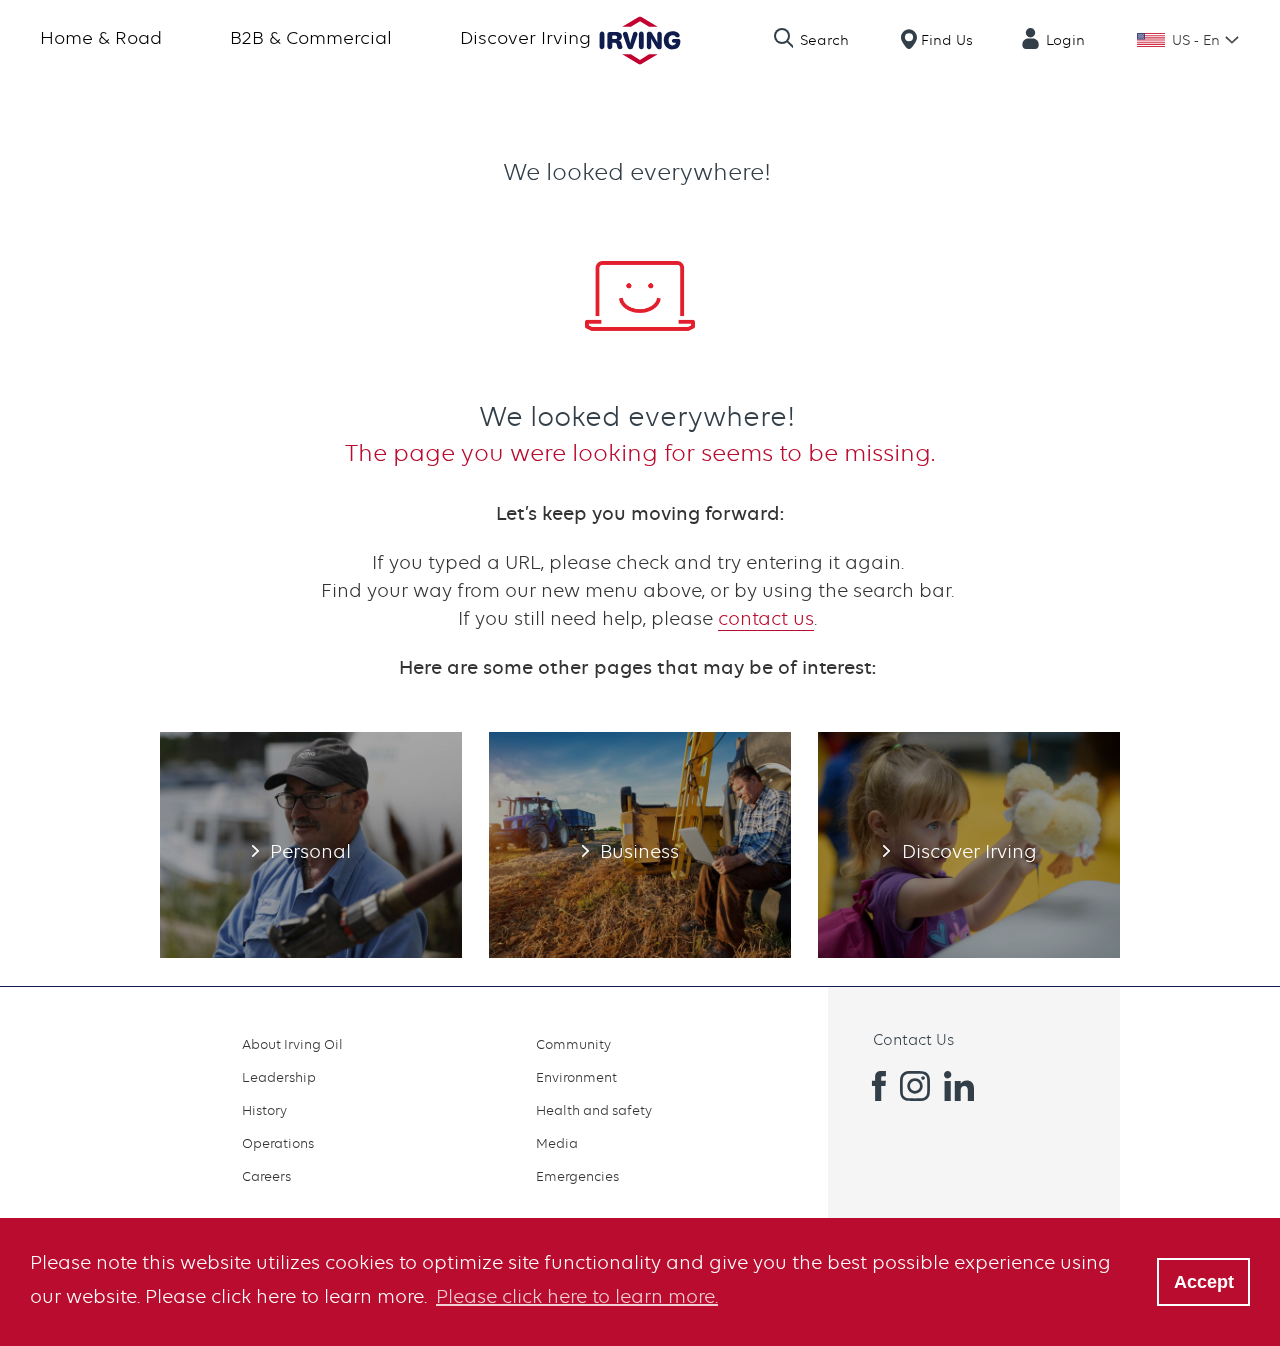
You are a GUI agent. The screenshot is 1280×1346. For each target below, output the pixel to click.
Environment (576, 1077)
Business (640, 845)
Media (557, 1143)
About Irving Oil (292, 1044)
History (264, 1110)
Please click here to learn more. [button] (577, 1296)
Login (1065, 40)
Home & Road (101, 37)
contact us (766, 618)
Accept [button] (1204, 1282)
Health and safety (594, 1110)
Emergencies (577, 1176)
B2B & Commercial (311, 37)
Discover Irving (525, 37)
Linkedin (959, 1086)
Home (640, 40)
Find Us (947, 40)
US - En (1196, 40)
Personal (311, 845)
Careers (266, 1176)
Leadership (279, 1077)
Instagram (915, 1086)
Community (573, 1044)
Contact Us (913, 1040)
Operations (278, 1143)
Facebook (871, 1086)
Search (824, 40)
